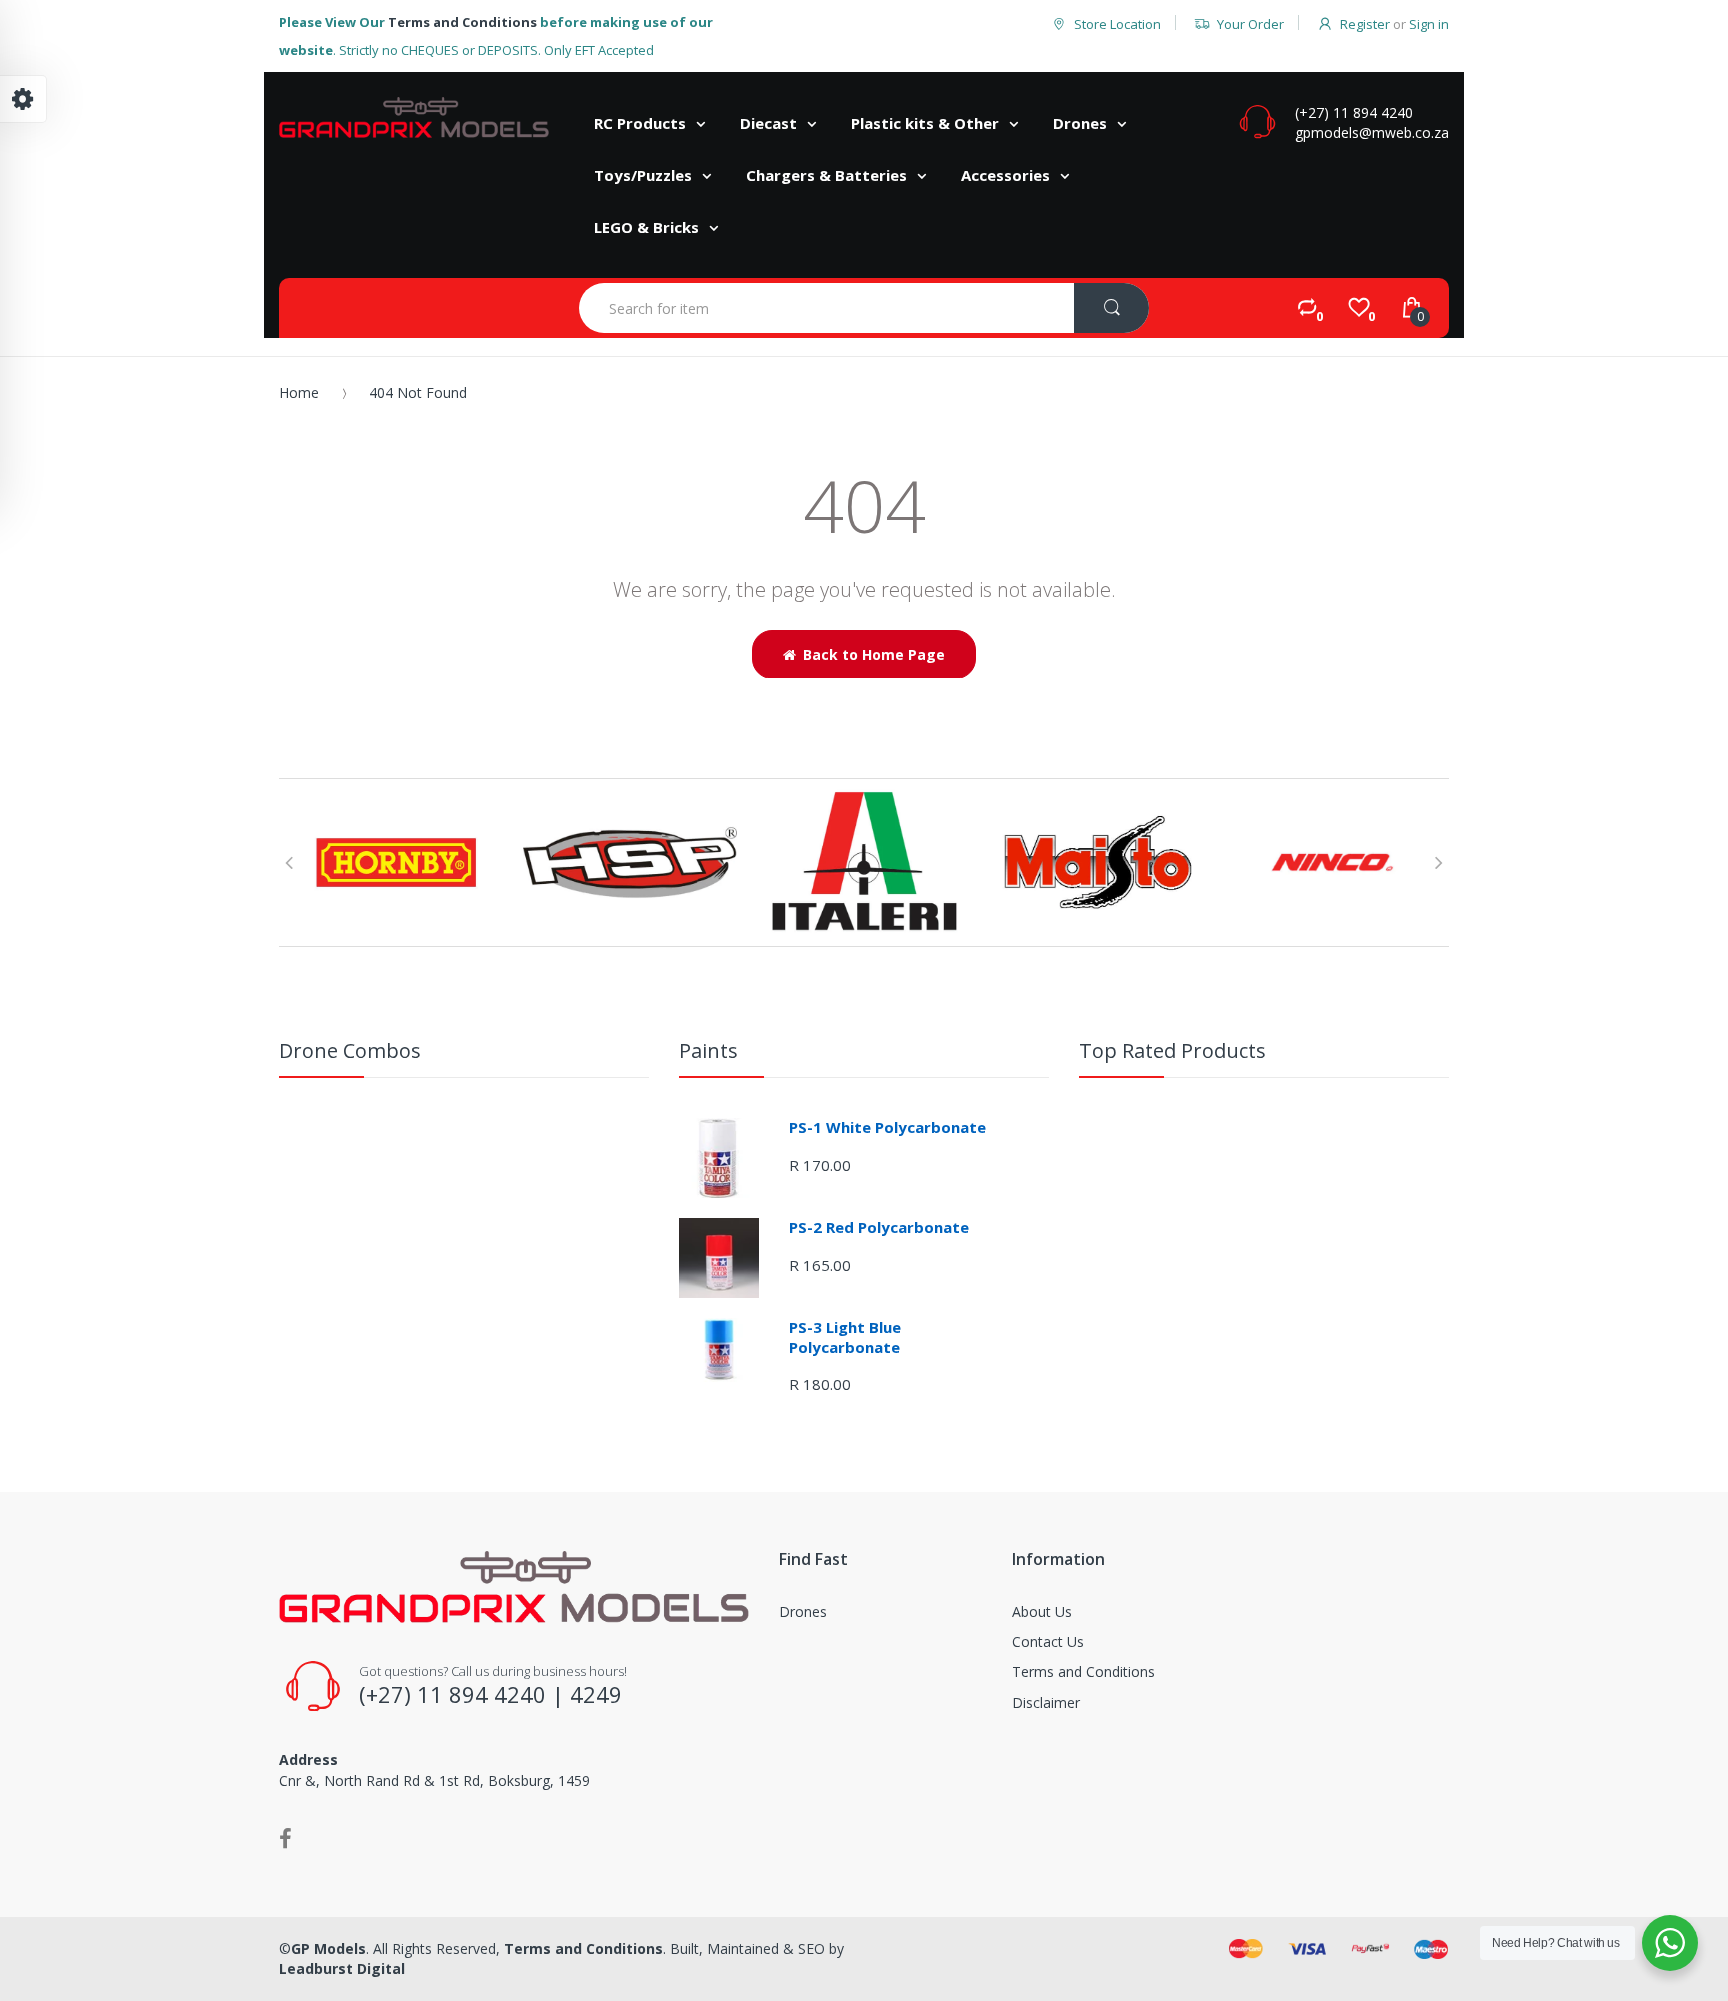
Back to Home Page (874, 654)
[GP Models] (414, 117)
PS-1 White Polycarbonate (887, 1127)
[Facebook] (285, 1838)
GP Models (328, 1948)
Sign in (1429, 24)
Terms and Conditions (462, 22)
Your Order (1250, 24)
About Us (1042, 1611)
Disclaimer (1046, 1702)
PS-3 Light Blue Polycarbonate (845, 1337)
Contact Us (1048, 1641)
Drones (803, 1611)
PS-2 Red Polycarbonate (879, 1227)
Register (1365, 24)
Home (299, 392)
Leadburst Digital (342, 1968)
